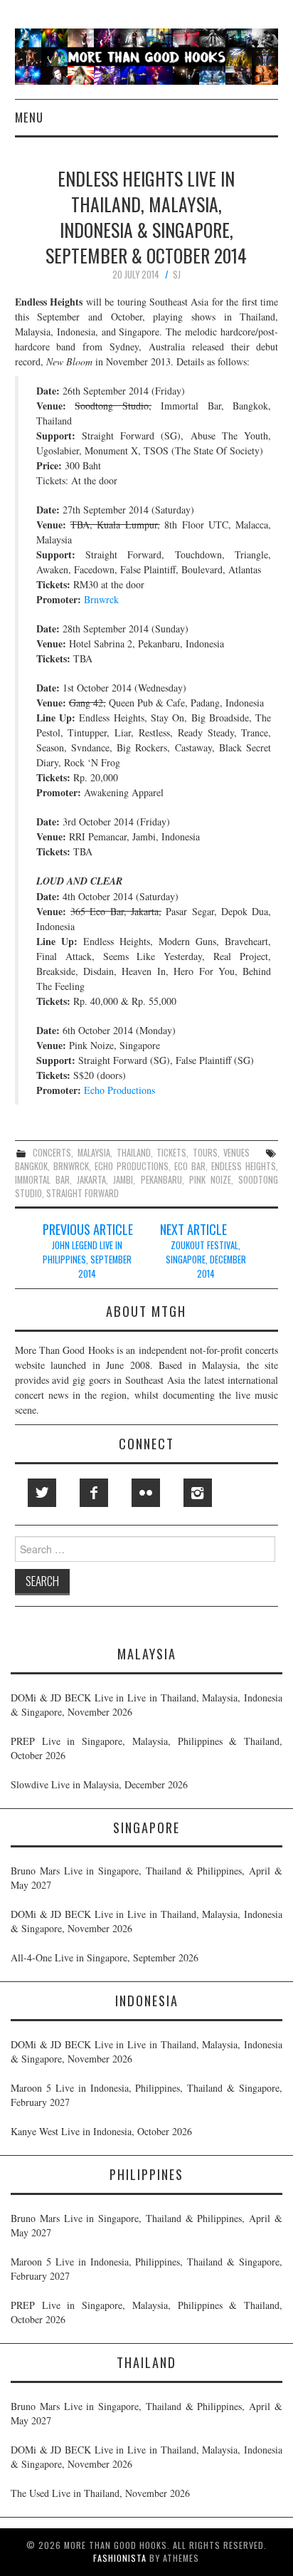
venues (236, 1153)
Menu (29, 117)
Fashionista (120, 2558)
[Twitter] (42, 1493)
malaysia (94, 1153)
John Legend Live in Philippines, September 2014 (87, 1260)
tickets (171, 1153)
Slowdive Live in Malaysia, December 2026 (99, 1784)
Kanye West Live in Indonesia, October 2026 (101, 2131)
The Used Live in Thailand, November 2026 (100, 2493)
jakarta (91, 1180)
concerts (52, 1153)
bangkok (31, 1166)
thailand (134, 1153)
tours (205, 1153)
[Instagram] (198, 1493)
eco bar (190, 1166)
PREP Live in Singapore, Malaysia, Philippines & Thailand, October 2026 (146, 1748)
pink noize (210, 1180)
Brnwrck (101, 599)
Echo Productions (119, 1090)
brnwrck (71, 1166)
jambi (123, 1180)
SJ (177, 275)
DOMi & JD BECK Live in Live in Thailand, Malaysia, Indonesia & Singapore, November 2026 (146, 1705)
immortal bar (42, 1180)
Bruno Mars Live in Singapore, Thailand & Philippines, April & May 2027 (146, 1878)
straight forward (82, 1193)
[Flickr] (146, 1493)
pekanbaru (161, 1180)
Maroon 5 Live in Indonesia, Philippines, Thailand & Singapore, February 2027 (146, 2095)
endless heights (244, 1166)
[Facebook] (94, 1493)
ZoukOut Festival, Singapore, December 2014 (206, 1260)
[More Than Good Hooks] (147, 55)
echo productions (132, 1166)
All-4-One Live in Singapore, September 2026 (105, 1957)
